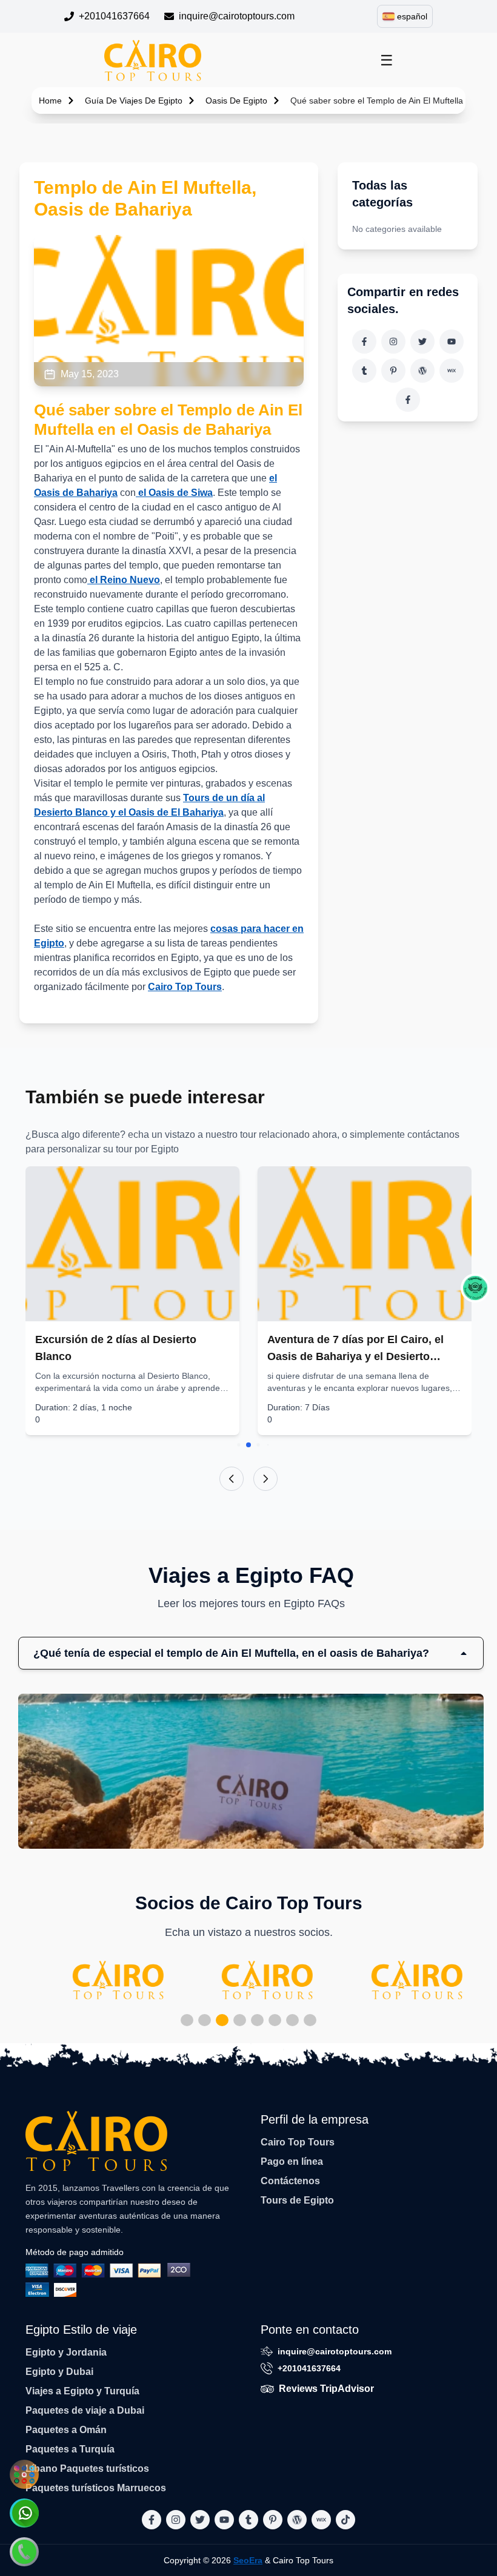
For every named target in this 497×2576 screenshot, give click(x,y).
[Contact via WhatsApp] (24, 2513)
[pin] (393, 371)
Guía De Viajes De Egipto (134, 101)
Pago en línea (292, 2162)
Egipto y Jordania (66, 2352)
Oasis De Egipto (236, 101)
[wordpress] (422, 371)
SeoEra (248, 2560)
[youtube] (452, 342)
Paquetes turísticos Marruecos (96, 2488)
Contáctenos (290, 2181)
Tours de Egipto (297, 2200)
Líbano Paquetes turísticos (87, 2469)
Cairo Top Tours (185, 987)
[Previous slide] (232, 1479)
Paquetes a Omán (66, 2430)
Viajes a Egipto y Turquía (82, 2391)
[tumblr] (364, 371)
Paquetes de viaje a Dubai (85, 2410)
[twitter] (422, 342)
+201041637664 (114, 16)
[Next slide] (265, 1479)
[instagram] (393, 342)
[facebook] (364, 342)
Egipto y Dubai (59, 2372)
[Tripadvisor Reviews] (475, 1288)
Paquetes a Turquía (70, 2449)
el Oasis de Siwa (174, 493)
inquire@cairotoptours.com (237, 16)
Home (50, 101)
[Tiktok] (408, 400)
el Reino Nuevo (124, 580)
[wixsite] (452, 371)
